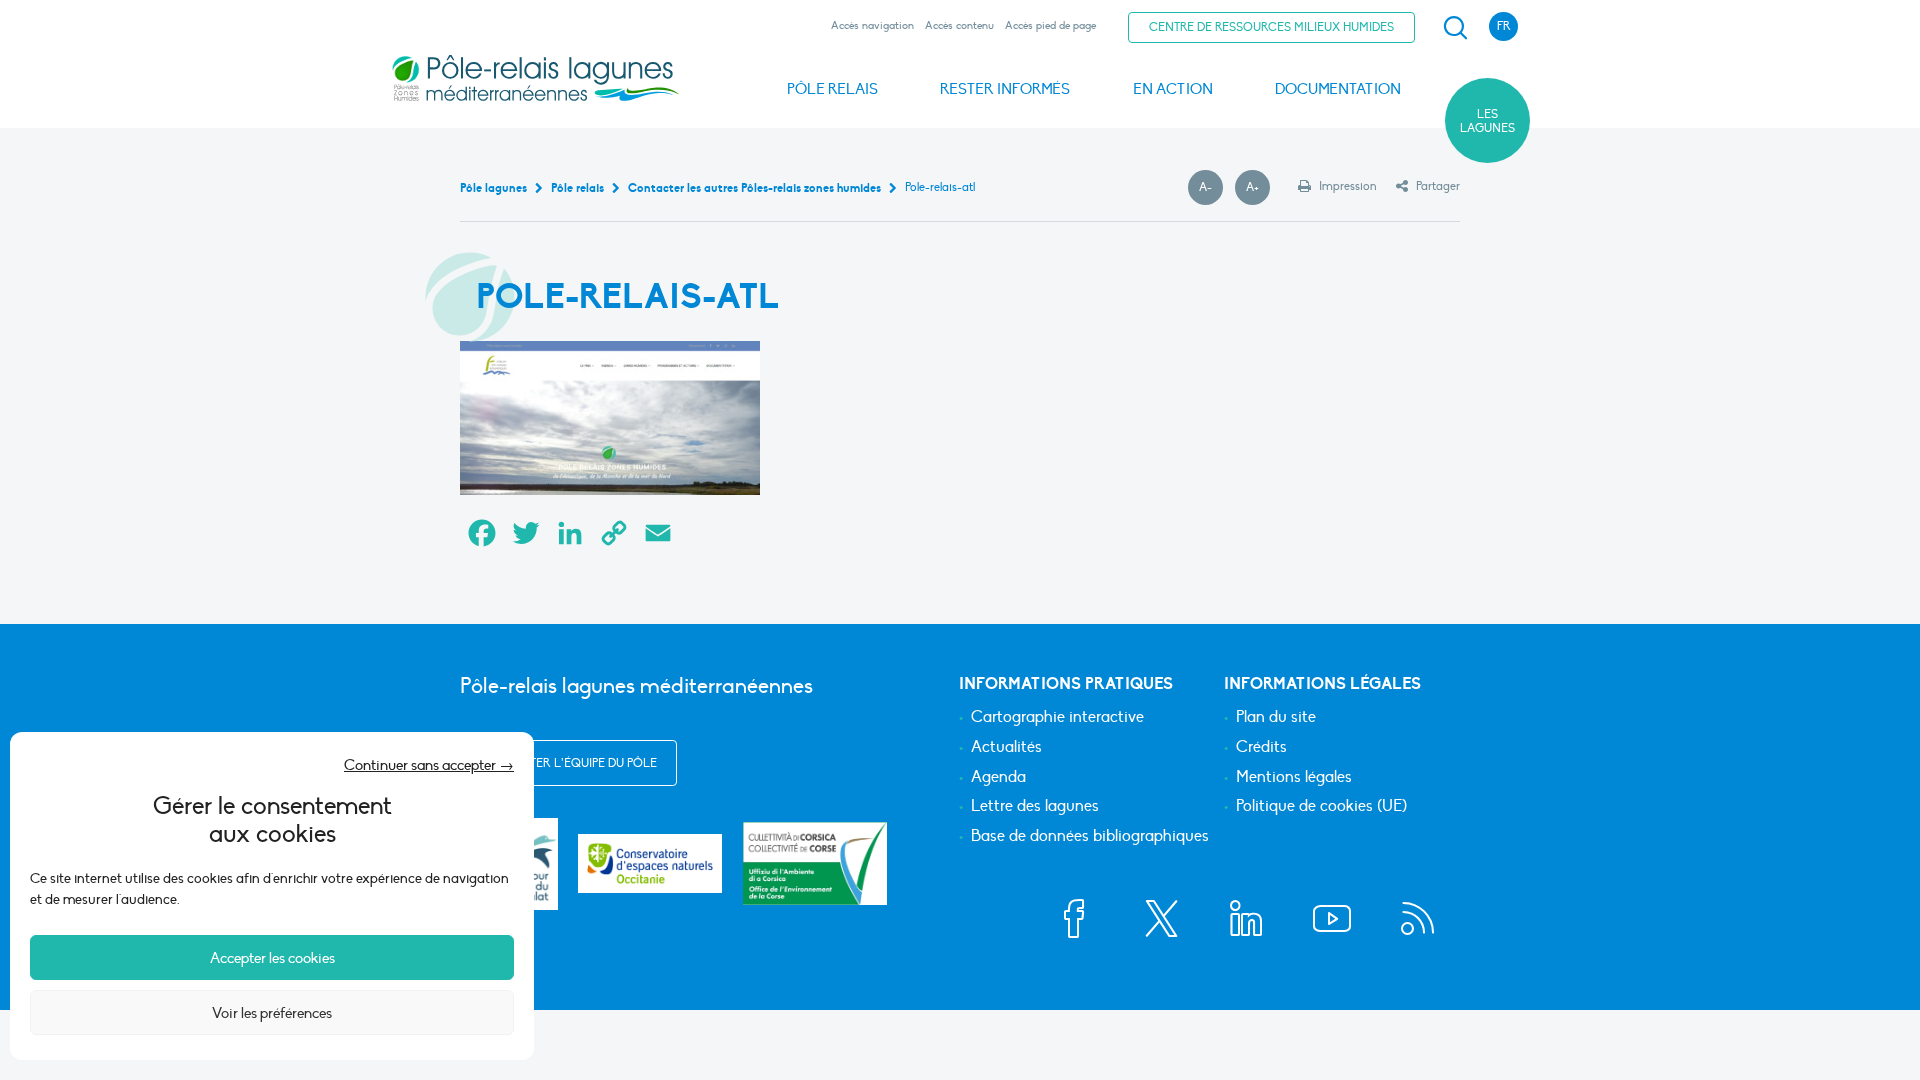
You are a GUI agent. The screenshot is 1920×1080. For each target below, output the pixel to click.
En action (1173, 89)
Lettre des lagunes (1035, 807)
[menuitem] (1452, 28)
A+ (1258, 188)
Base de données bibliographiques (1090, 837)
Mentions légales (1294, 778)
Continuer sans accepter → (429, 765)
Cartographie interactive (1057, 718)
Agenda (998, 778)
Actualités (1006, 748)
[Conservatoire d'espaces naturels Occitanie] (650, 863)
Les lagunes (1487, 121)
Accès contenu (959, 25)
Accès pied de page (1050, 25)
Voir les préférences (272, 1013)
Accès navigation (872, 25)
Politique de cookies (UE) (1321, 807)
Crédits (1261, 748)
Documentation (1338, 89)
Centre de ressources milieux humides (1271, 27)
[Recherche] (1455, 28)
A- (1211, 188)
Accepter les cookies (272, 958)
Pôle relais (832, 89)
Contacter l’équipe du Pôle (568, 763)
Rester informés (1005, 89)
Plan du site (1276, 718)
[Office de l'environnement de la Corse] (815, 863)
